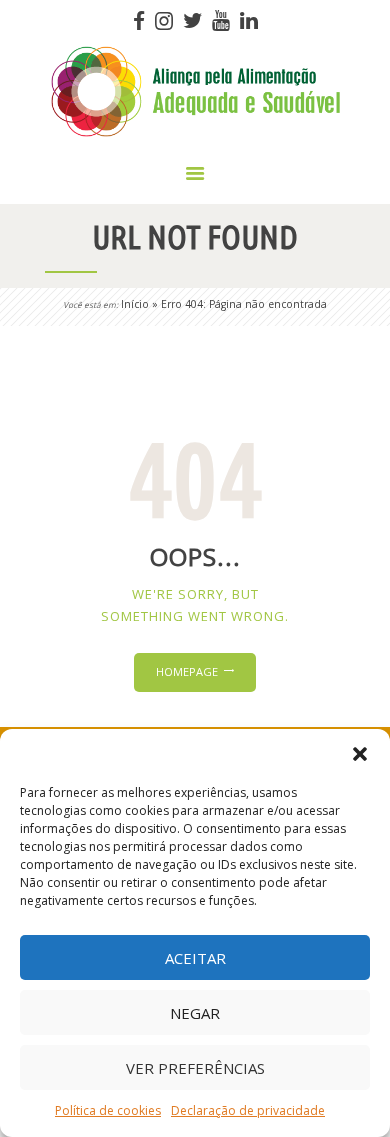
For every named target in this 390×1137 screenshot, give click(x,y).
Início (135, 304)
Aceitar (195, 958)
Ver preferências (195, 1068)
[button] (360, 754)
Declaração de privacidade (248, 1110)
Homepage (187, 671)
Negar (195, 1013)
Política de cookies (108, 1110)
